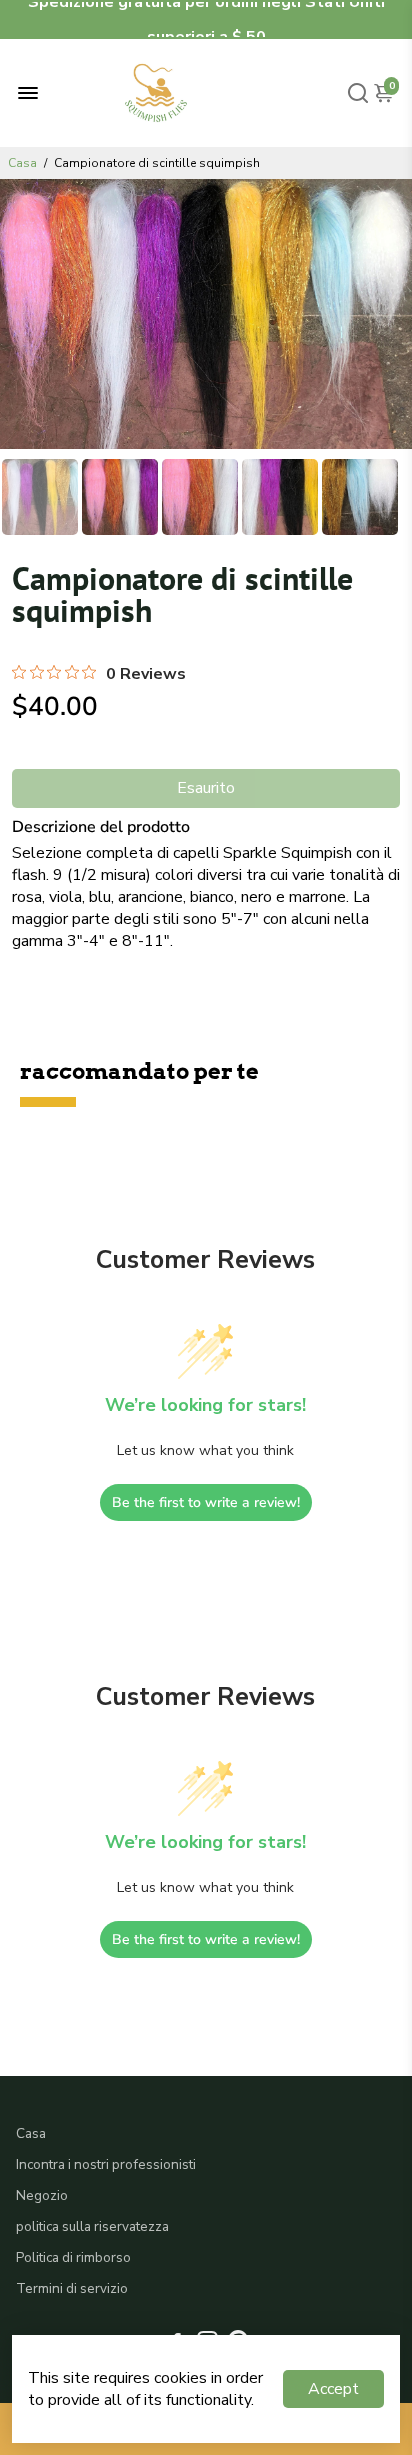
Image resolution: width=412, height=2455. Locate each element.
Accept (333, 2389)
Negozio (42, 2195)
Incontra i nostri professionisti (106, 2164)
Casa (22, 163)
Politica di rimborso (73, 2257)
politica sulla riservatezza (92, 2226)
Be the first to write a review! (206, 1502)
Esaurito (206, 788)
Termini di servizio (72, 2288)
